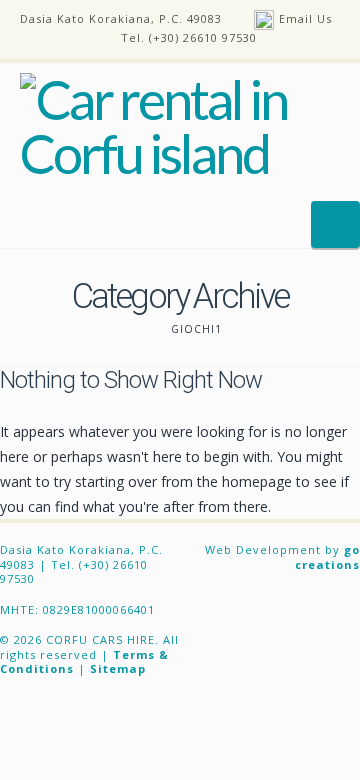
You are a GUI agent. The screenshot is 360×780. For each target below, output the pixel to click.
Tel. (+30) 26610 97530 (189, 37)
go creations (327, 556)
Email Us (305, 18)
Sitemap (118, 668)
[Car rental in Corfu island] (180, 127)
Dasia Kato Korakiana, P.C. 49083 (121, 18)
